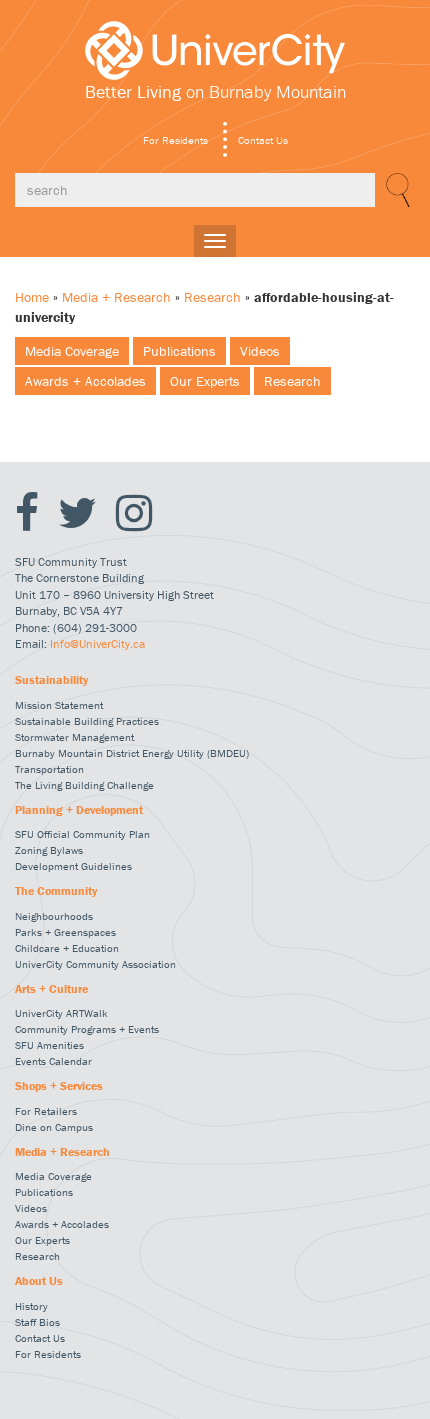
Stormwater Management (74, 737)
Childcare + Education (67, 948)
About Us (39, 1281)
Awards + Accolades (85, 381)
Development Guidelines (73, 866)
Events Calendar (53, 1061)
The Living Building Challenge (84, 785)
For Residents (175, 140)
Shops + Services (59, 1086)
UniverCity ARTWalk (61, 1013)
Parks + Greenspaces (65, 932)
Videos (260, 351)
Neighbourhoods (54, 916)
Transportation (49, 769)
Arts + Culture (51, 989)
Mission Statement (59, 705)
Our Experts (205, 381)
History (31, 1306)
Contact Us (263, 140)
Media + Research (116, 297)
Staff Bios (37, 1322)
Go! (395, 190)
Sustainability (51, 680)
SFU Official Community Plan (82, 834)
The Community (56, 891)
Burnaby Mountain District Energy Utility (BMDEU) (132, 753)
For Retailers (46, 1111)
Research (212, 297)
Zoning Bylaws (49, 850)
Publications (179, 351)
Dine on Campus (54, 1127)
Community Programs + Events (87, 1029)
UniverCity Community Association (95, 964)
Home (32, 297)
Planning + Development (79, 810)
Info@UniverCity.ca (97, 643)
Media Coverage (72, 351)
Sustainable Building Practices (87, 721)
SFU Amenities (49, 1045)
